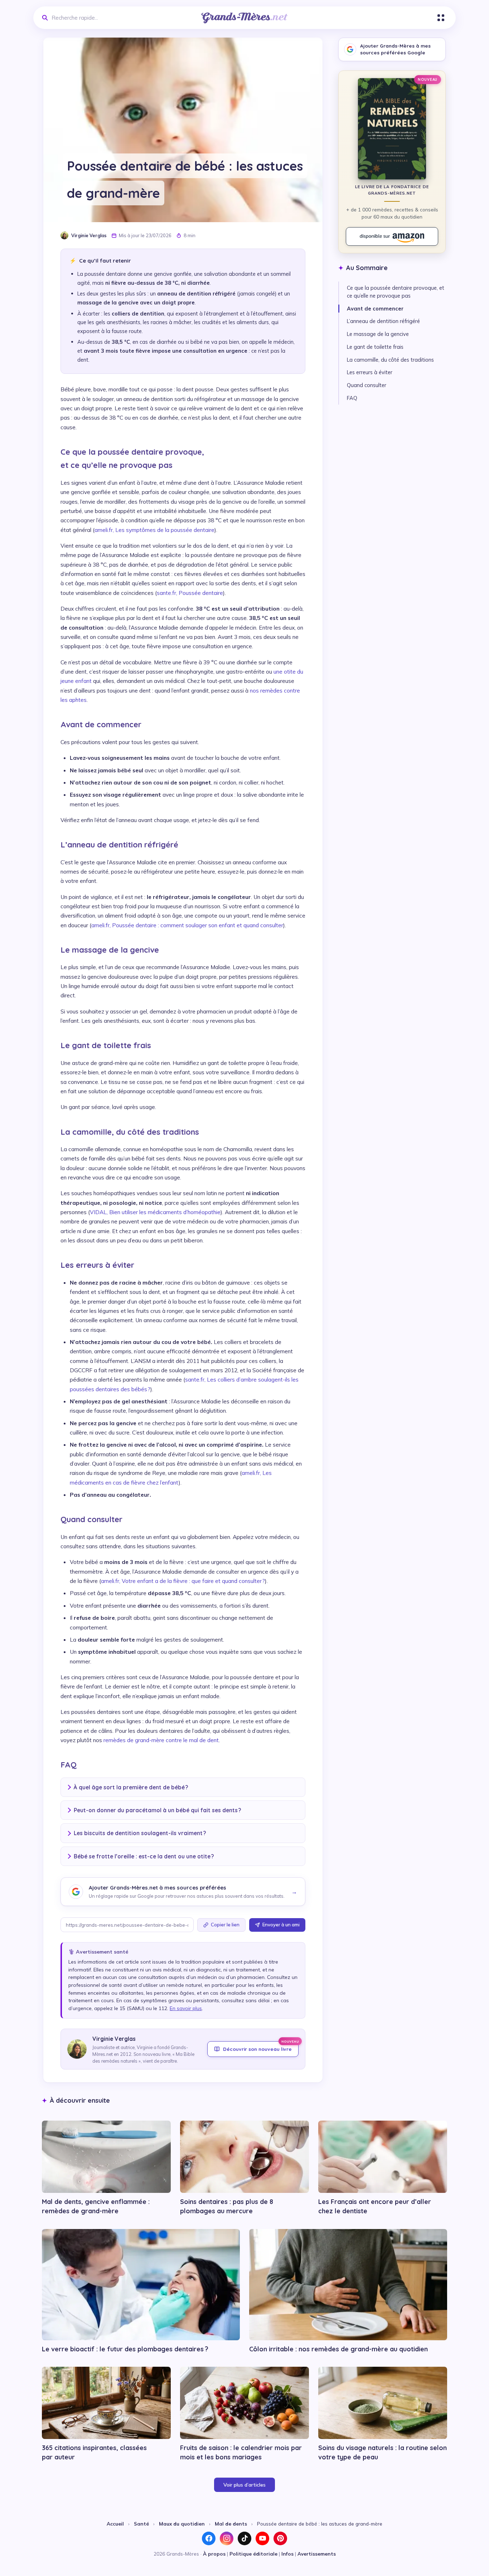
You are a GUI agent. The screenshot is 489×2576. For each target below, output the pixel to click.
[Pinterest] (280, 2538)
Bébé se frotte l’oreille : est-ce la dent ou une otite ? (144, 1856)
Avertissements (317, 2554)
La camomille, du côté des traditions (390, 360)
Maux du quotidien (182, 2524)
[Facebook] (209, 2538)
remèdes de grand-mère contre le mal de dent (161, 1740)
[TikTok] (245, 2538)
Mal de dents (231, 2524)
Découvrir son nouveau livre (261, 2047)
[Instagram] (227, 2538)
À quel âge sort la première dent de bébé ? (131, 1787)
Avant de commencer (375, 309)
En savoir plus (186, 2008)
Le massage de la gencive (378, 334)
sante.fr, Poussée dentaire (190, 593)
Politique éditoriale (253, 2554)
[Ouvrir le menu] (441, 18)
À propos (214, 2554)
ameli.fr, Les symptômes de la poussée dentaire (154, 530)
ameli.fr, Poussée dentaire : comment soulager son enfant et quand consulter (187, 925)
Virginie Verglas (89, 235)
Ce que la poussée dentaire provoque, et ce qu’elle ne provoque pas (396, 292)
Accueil (115, 2524)
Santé (141, 2524)
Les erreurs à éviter (370, 372)
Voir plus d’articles (245, 2485)
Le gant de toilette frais (375, 347)
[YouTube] (262, 2538)
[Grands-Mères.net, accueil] (245, 18)
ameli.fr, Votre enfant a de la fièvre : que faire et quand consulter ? (183, 1581)
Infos (287, 2554)
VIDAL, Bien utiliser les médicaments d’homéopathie (155, 1212)
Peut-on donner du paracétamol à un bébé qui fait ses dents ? (158, 1810)
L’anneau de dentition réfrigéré (383, 321)
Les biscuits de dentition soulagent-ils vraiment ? (140, 1833)
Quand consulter (367, 385)
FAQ (352, 398)
